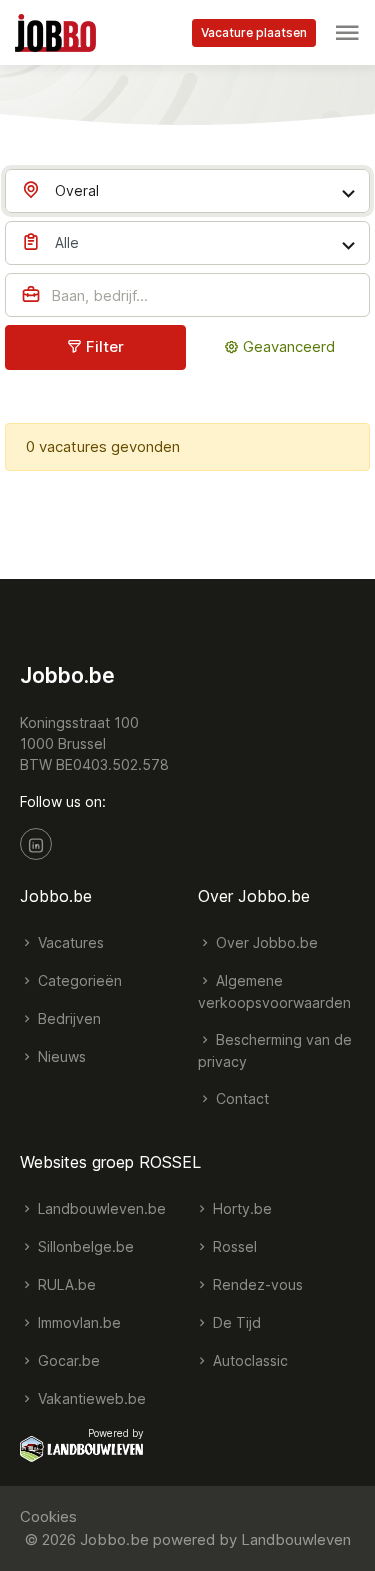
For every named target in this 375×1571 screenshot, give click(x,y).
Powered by (116, 1433)
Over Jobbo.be (265, 942)
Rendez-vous (256, 1284)
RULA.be (65, 1284)
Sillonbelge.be (84, 1246)
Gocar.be (67, 1360)
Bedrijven (67, 1018)
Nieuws (60, 1056)
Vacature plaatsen (254, 32)
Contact (240, 1098)
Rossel (233, 1246)
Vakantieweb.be (90, 1398)
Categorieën (78, 980)
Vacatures (69, 942)
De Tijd (235, 1322)
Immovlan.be (77, 1322)
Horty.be (240, 1208)
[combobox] (187, 191)
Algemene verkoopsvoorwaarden (274, 991)
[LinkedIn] (36, 844)
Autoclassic (248, 1360)
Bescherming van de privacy (275, 1050)
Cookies (48, 1516)
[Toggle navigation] (347, 33)
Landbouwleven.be (100, 1208)
